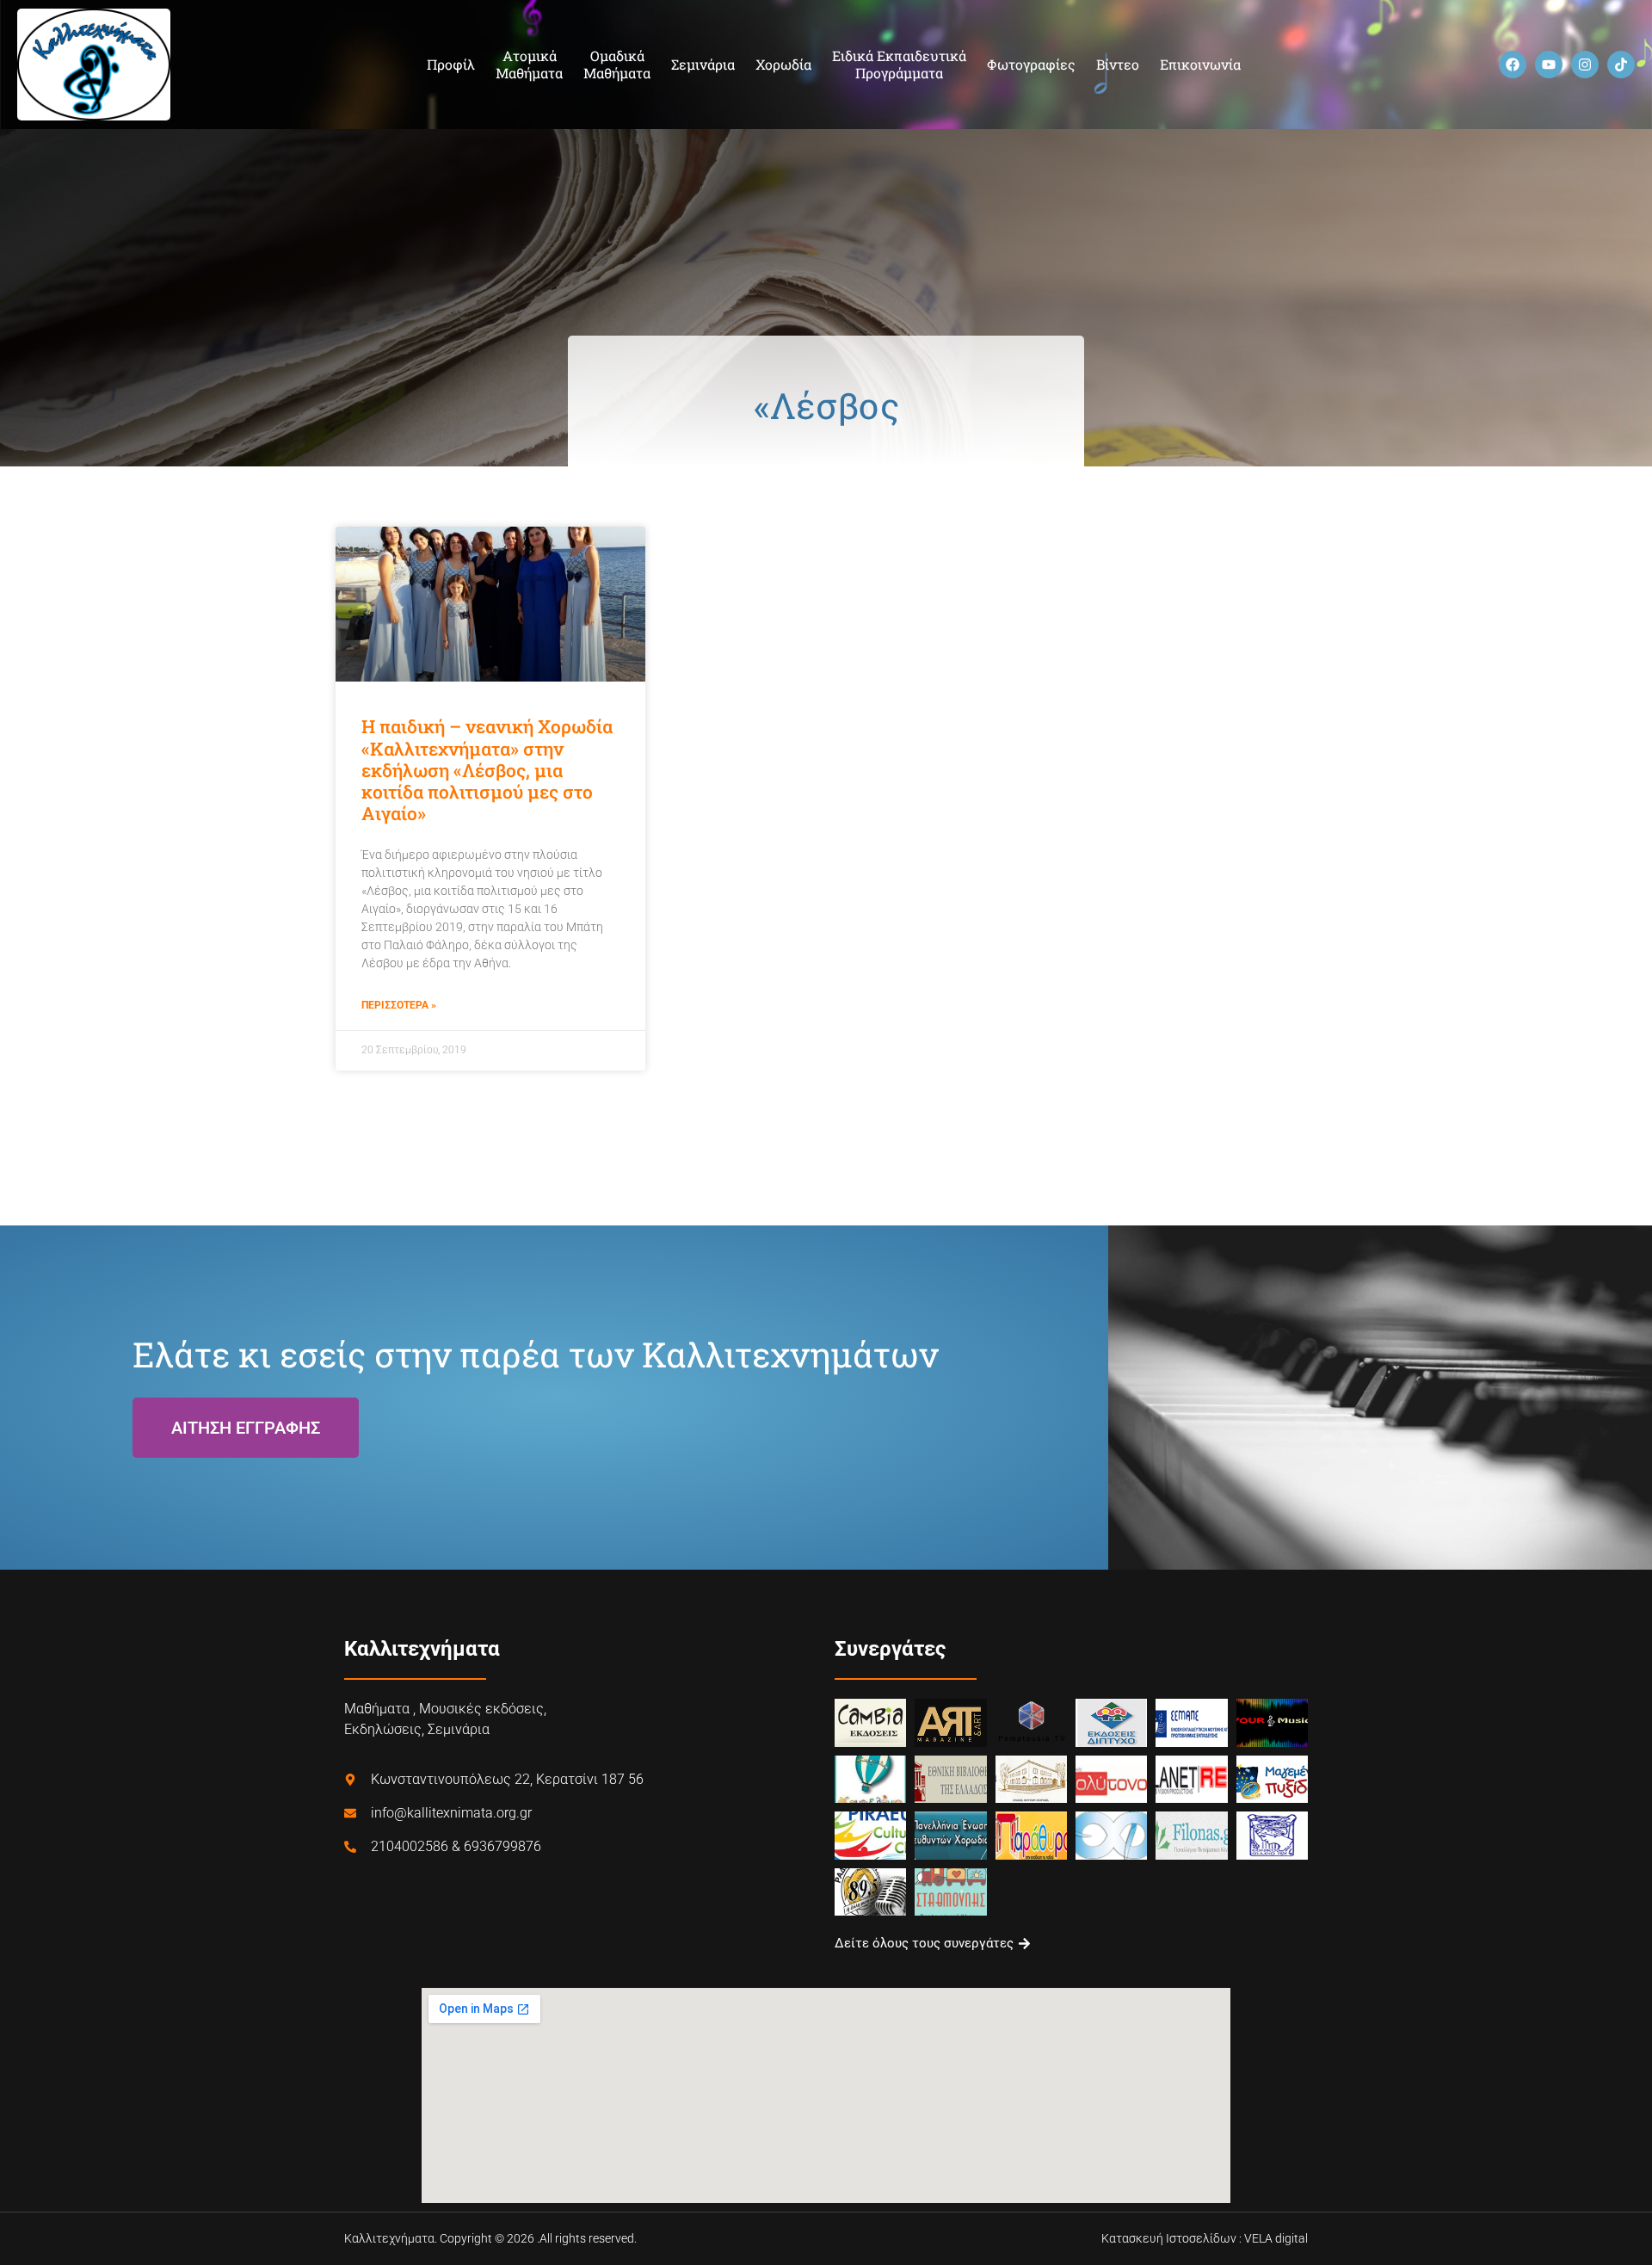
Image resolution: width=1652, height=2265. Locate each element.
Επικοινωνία (1200, 64)
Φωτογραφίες (1031, 64)
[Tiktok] (1621, 65)
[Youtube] (1549, 65)
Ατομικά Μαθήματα (529, 64)
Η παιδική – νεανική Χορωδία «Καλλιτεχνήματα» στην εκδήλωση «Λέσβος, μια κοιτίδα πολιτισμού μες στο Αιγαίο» (487, 770)
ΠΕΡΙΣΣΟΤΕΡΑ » (399, 1005)
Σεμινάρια (703, 64)
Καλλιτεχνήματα (422, 1649)
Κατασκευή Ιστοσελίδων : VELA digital (1205, 2238)
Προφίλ (451, 64)
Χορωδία (783, 64)
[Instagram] (1585, 65)
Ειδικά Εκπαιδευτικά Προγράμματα (899, 64)
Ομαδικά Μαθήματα (617, 64)
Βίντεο (1118, 64)
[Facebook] (1513, 65)
